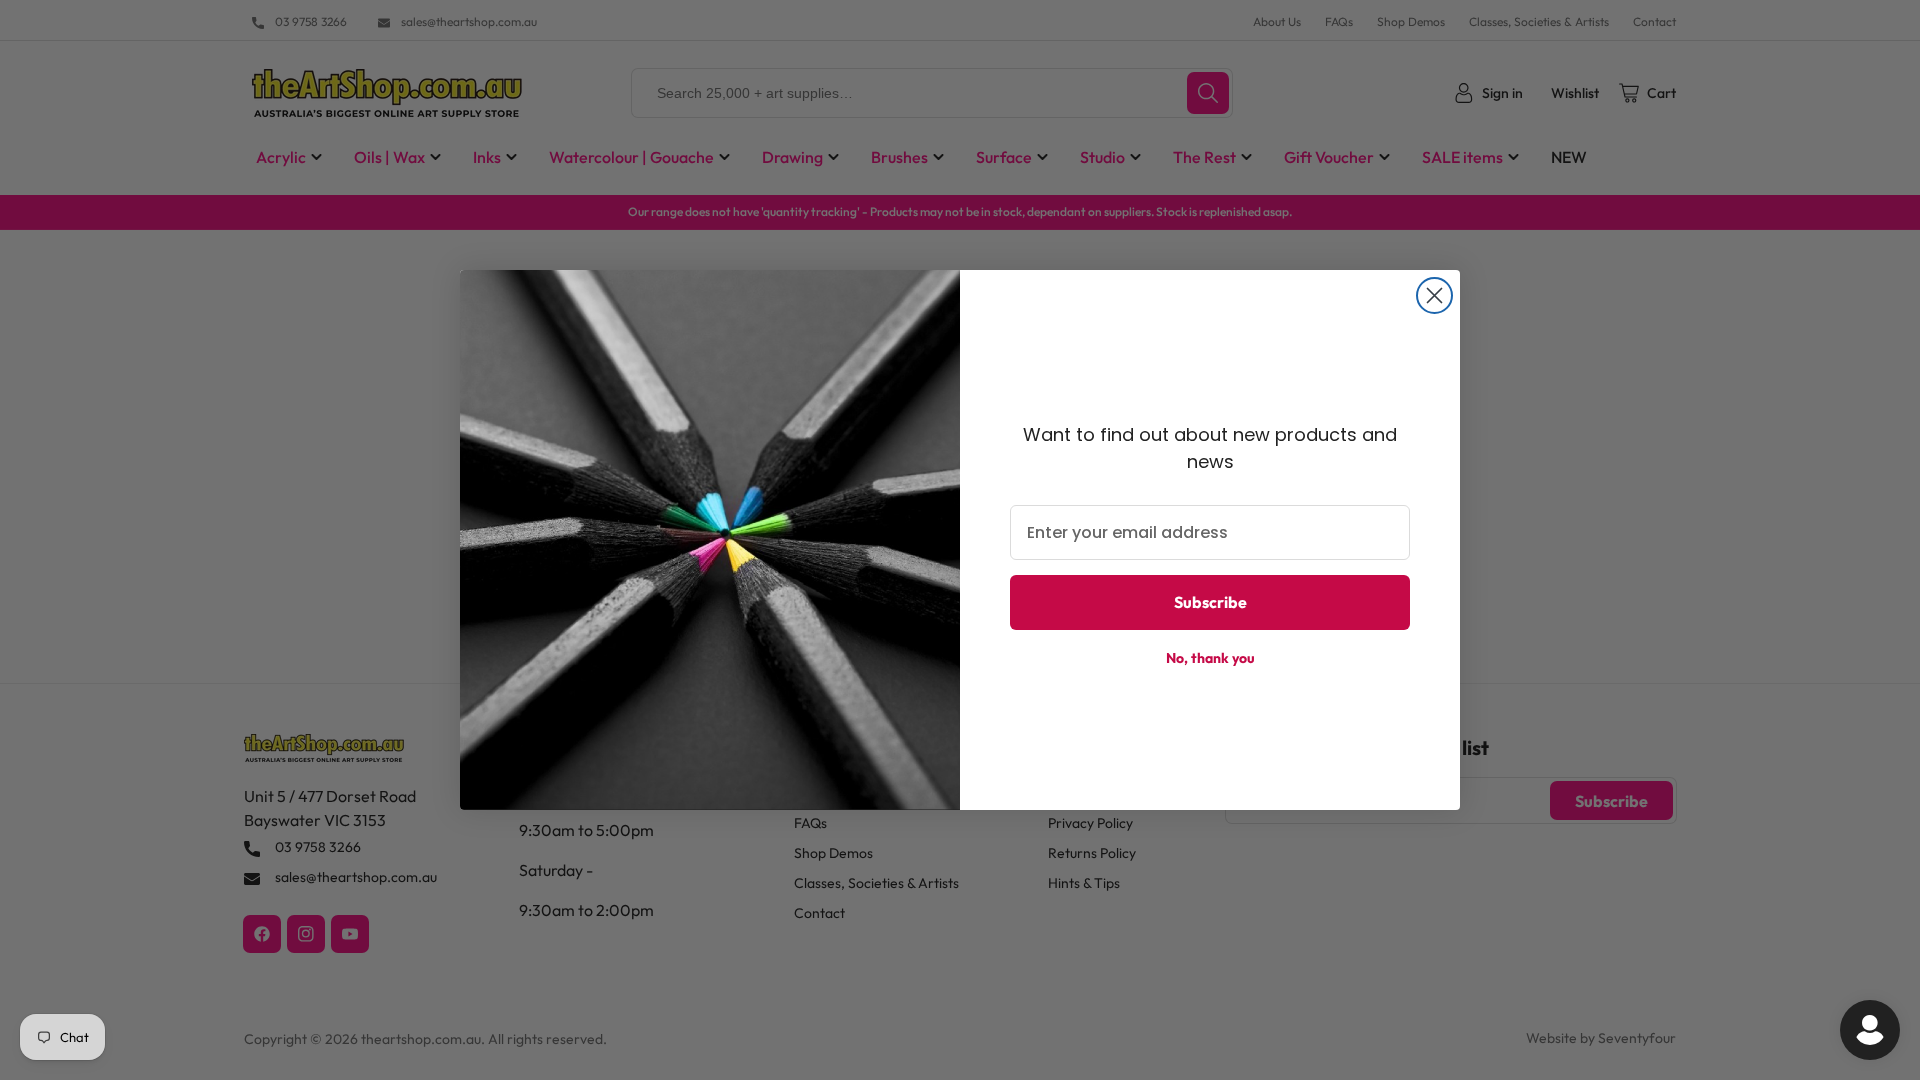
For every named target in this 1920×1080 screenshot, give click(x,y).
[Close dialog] (1434, 295)
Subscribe (1210, 602)
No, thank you (1210, 658)
